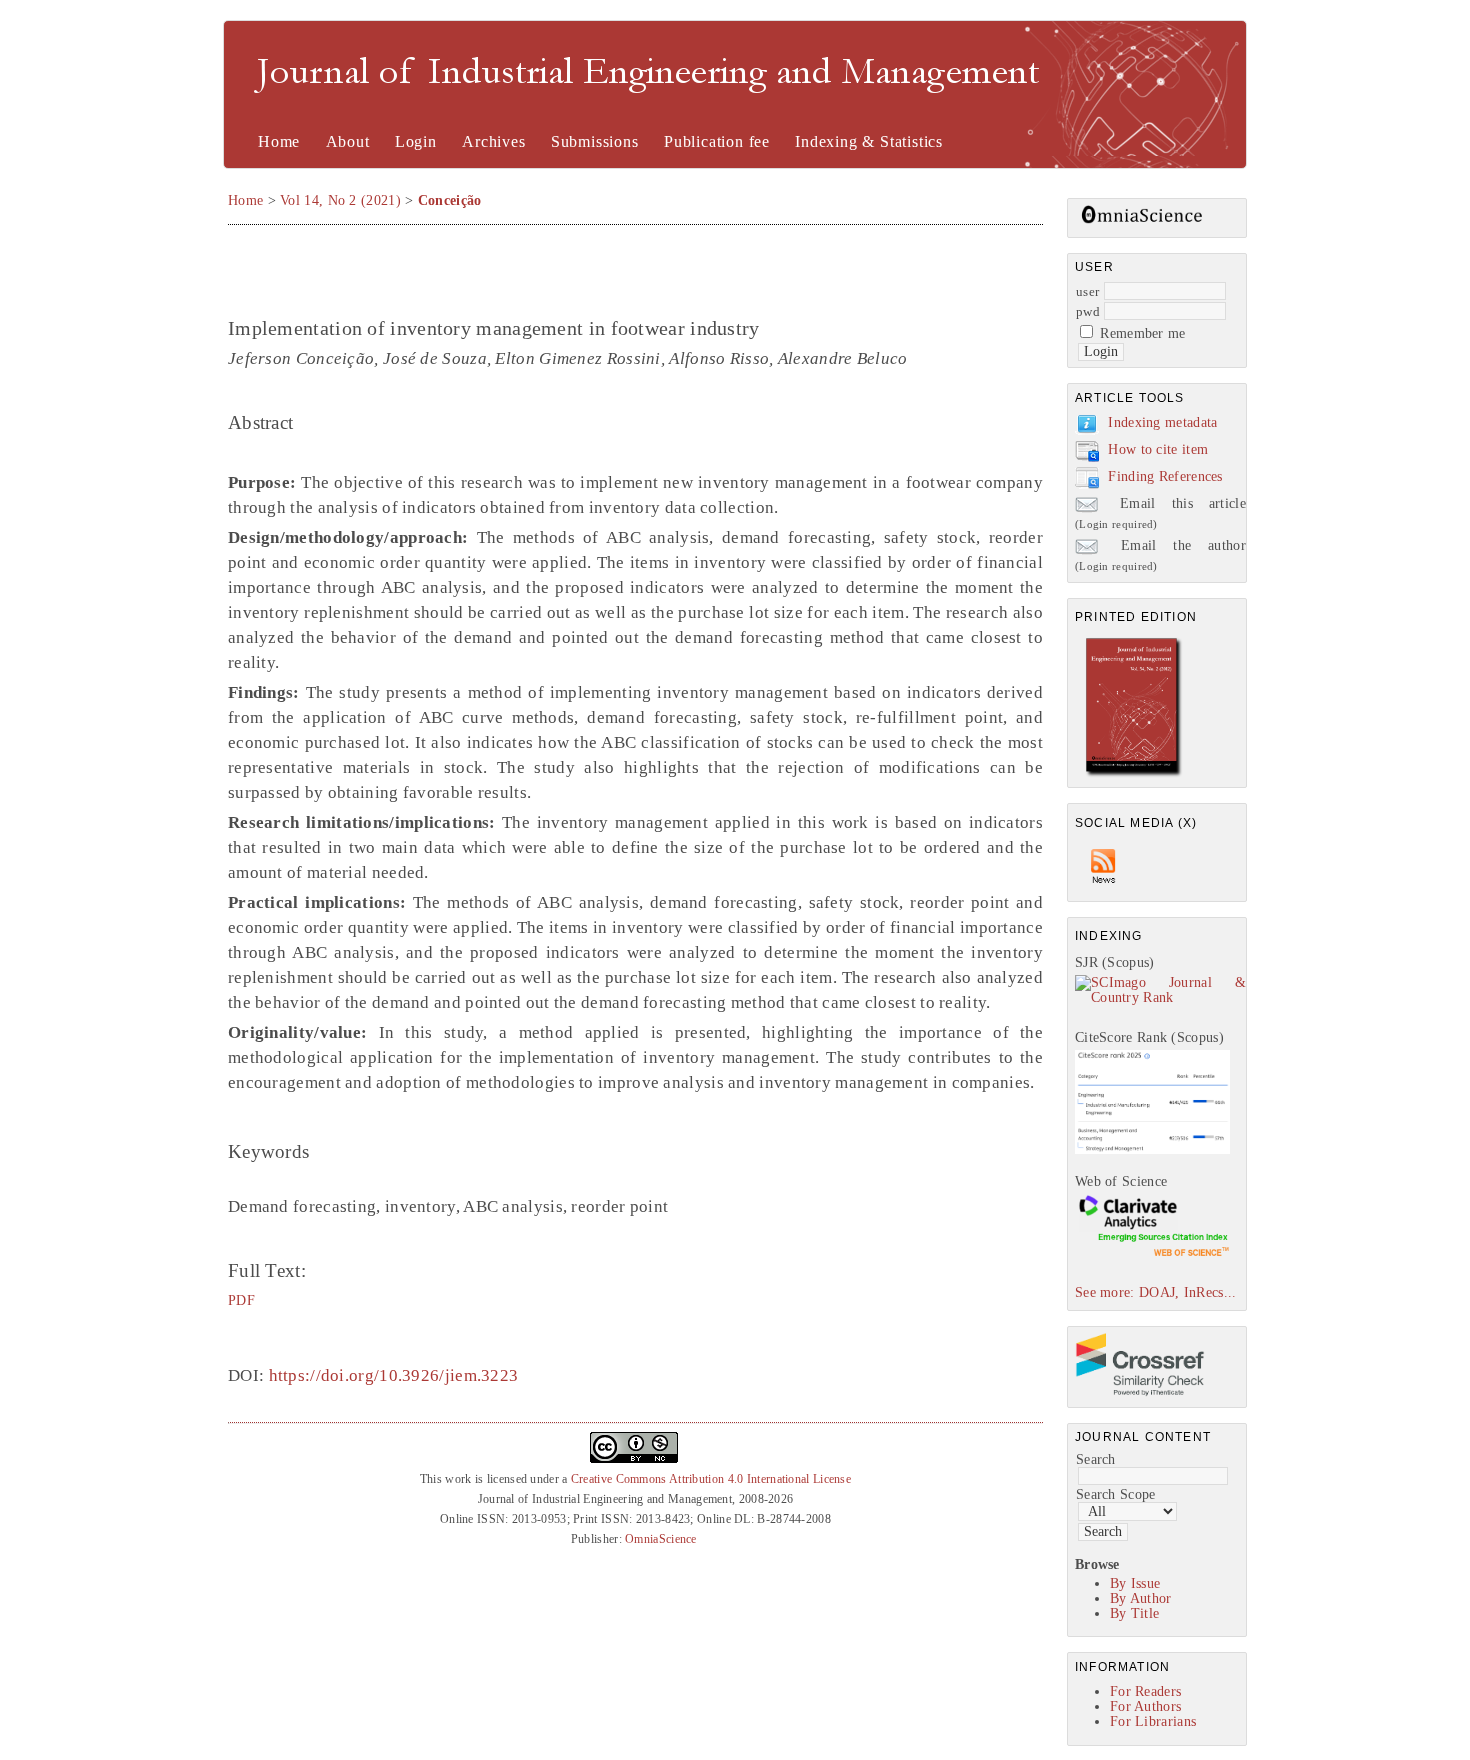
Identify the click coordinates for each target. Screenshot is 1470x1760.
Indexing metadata (1162, 422)
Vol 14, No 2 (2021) (340, 200)
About (348, 141)
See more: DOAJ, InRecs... (1156, 1292)
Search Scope (1116, 1494)
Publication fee (717, 141)
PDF (241, 1300)
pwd (1088, 311)
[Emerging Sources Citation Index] (1152, 1255)
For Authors (1145, 1706)
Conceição (450, 200)
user (1087, 291)
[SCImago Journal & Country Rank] (1160, 997)
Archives (493, 141)
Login (416, 141)
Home (279, 141)
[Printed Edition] (1134, 774)
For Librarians (1153, 1721)
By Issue (1135, 1583)
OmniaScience (661, 1539)
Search (1096, 1459)
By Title (1134, 1613)
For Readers (1145, 1691)
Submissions (595, 141)
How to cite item (1158, 449)
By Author (1141, 1598)
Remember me (1142, 333)
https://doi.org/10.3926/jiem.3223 (394, 1375)
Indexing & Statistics (869, 141)
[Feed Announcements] (1104, 888)
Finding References (1165, 476)
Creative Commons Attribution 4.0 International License (711, 1479)
